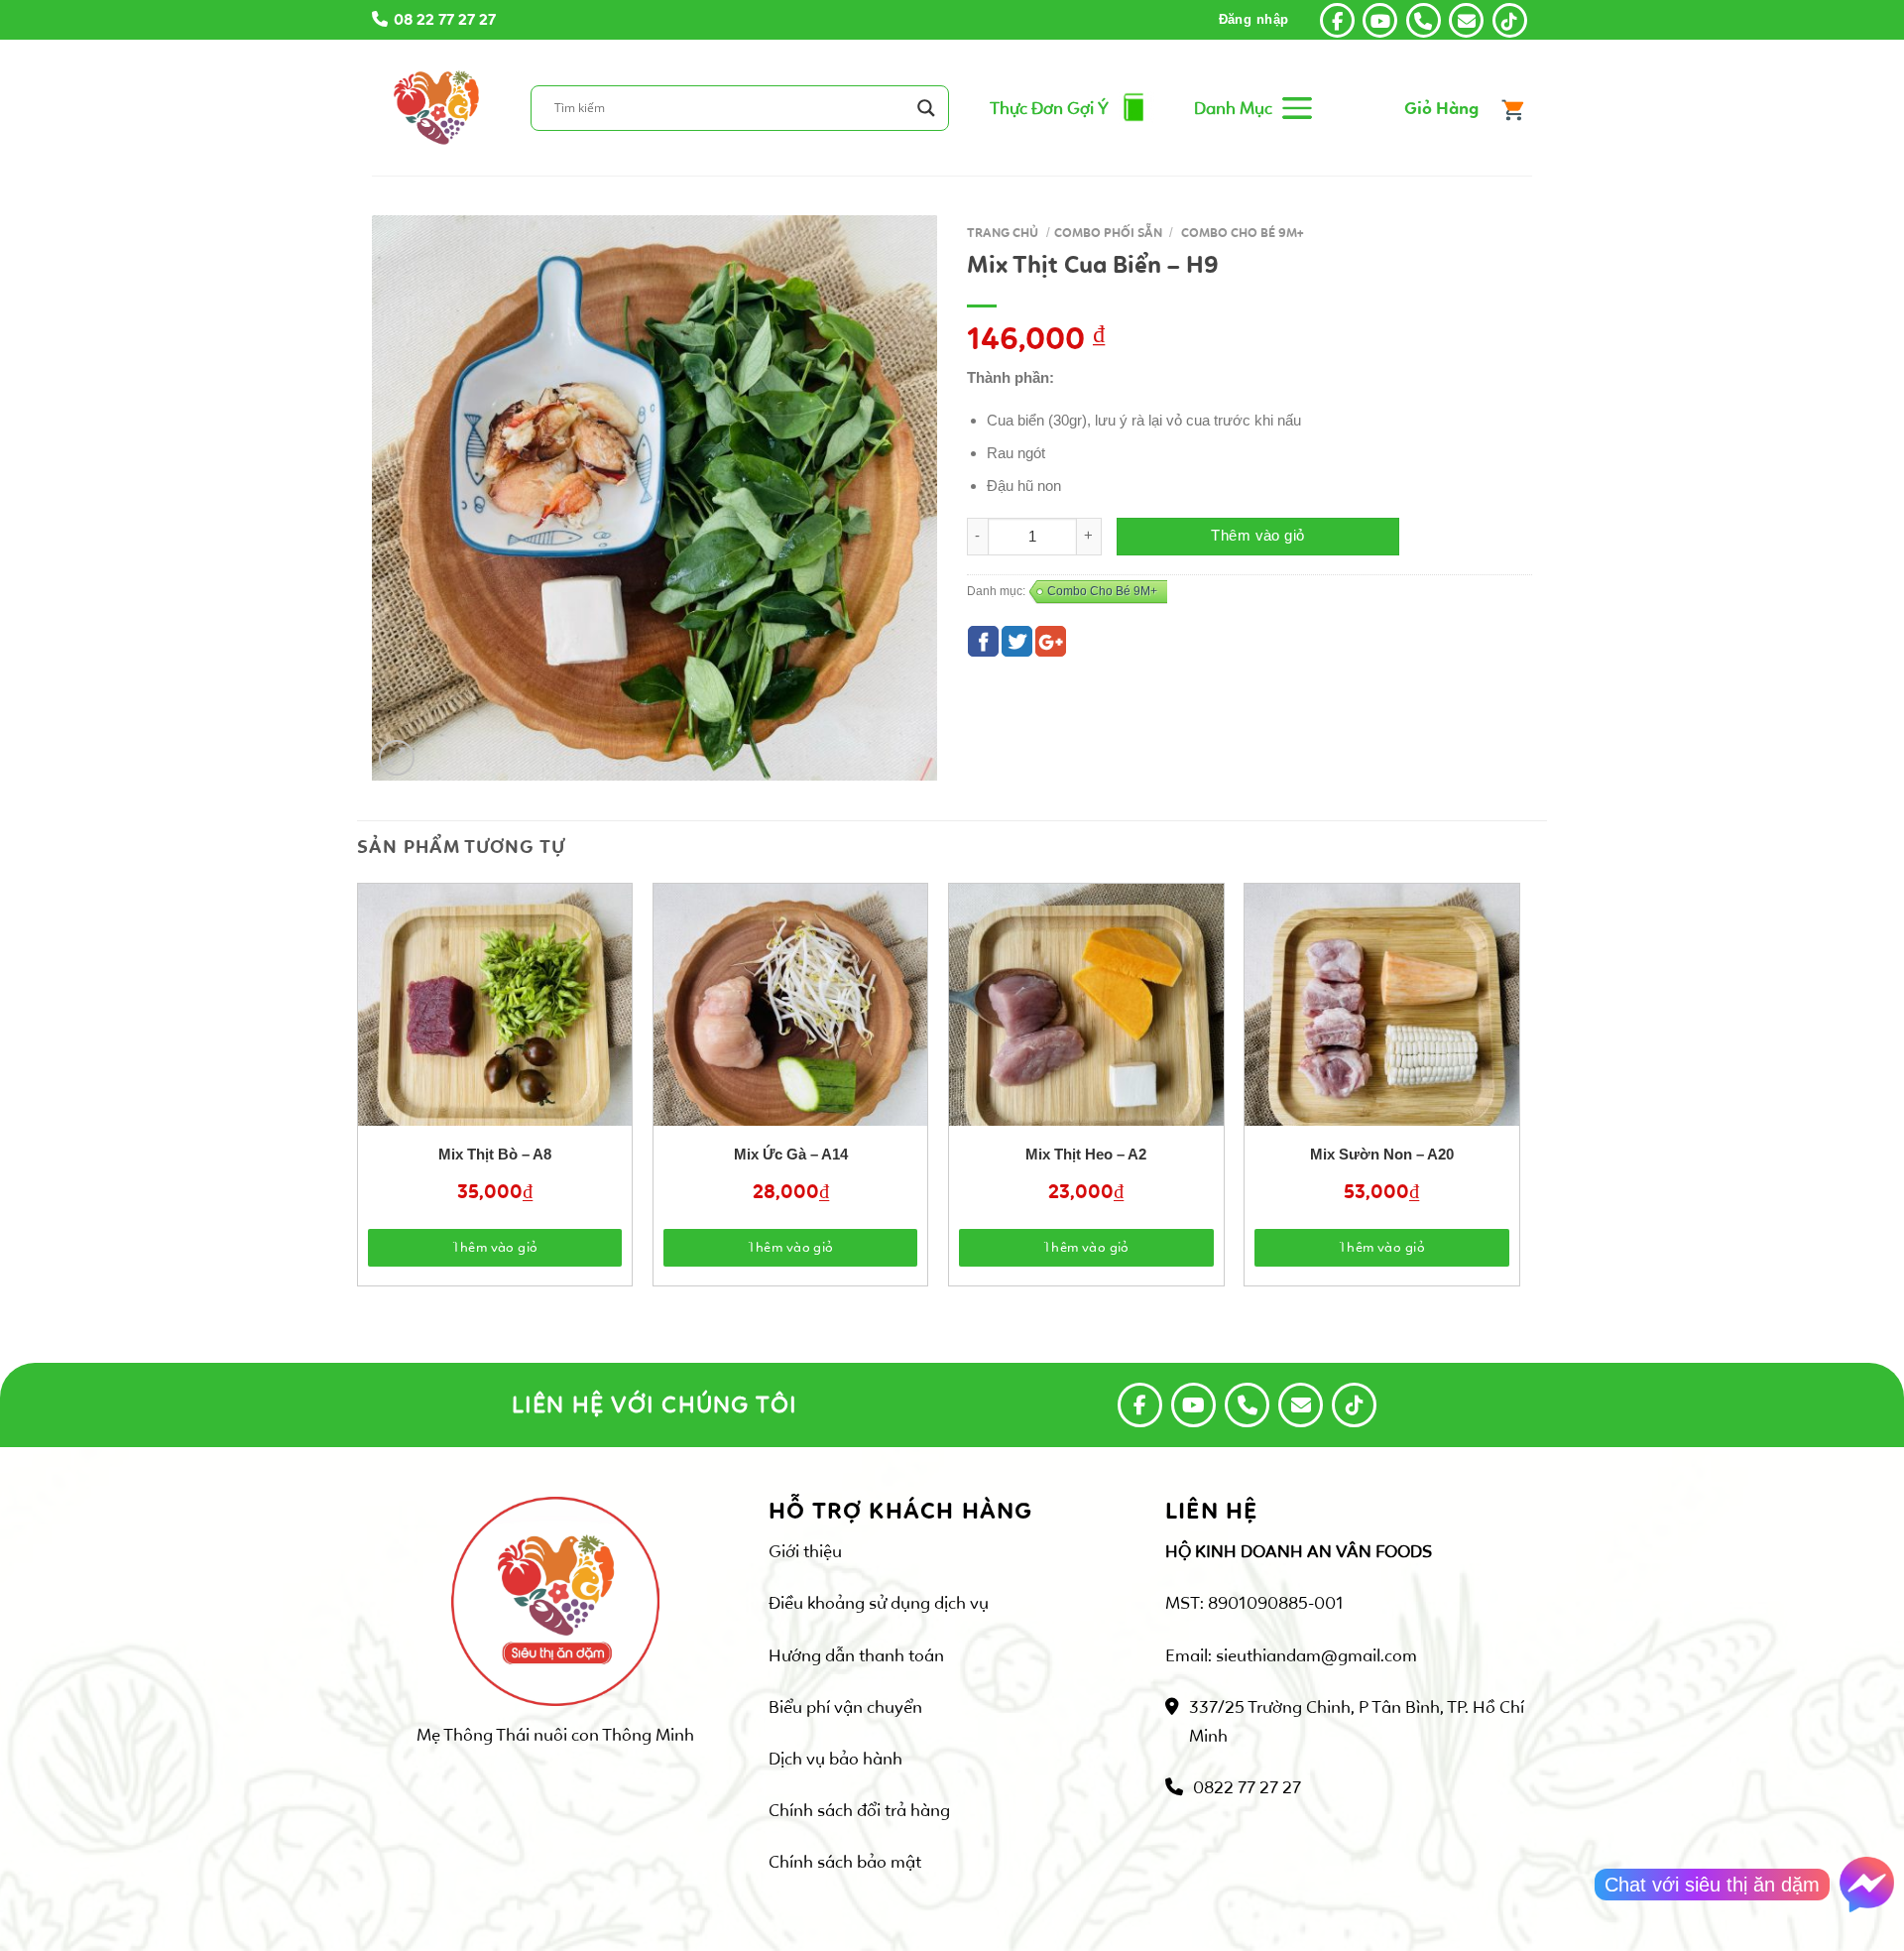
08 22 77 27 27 (445, 19)
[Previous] (396, 1035)
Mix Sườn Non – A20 (1382, 1154)
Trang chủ (1003, 233)
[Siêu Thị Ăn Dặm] (436, 108)
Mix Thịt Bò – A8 (495, 1154)
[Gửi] (928, 107)
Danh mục (1233, 108)
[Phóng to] (397, 758)
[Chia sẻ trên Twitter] (1017, 641)
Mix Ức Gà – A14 (791, 1154)
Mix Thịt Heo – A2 (1086, 1154)
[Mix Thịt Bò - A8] (495, 1021)
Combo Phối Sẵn (1108, 233)
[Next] (1481, 1035)
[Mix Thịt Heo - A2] (1086, 1021)
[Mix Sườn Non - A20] (1382, 1021)
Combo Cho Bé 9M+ (1242, 233)
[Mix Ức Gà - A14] (791, 1021)
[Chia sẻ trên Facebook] (983, 641)
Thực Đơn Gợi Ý (1049, 108)
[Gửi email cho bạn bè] (1051, 641)
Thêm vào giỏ (1257, 536)
